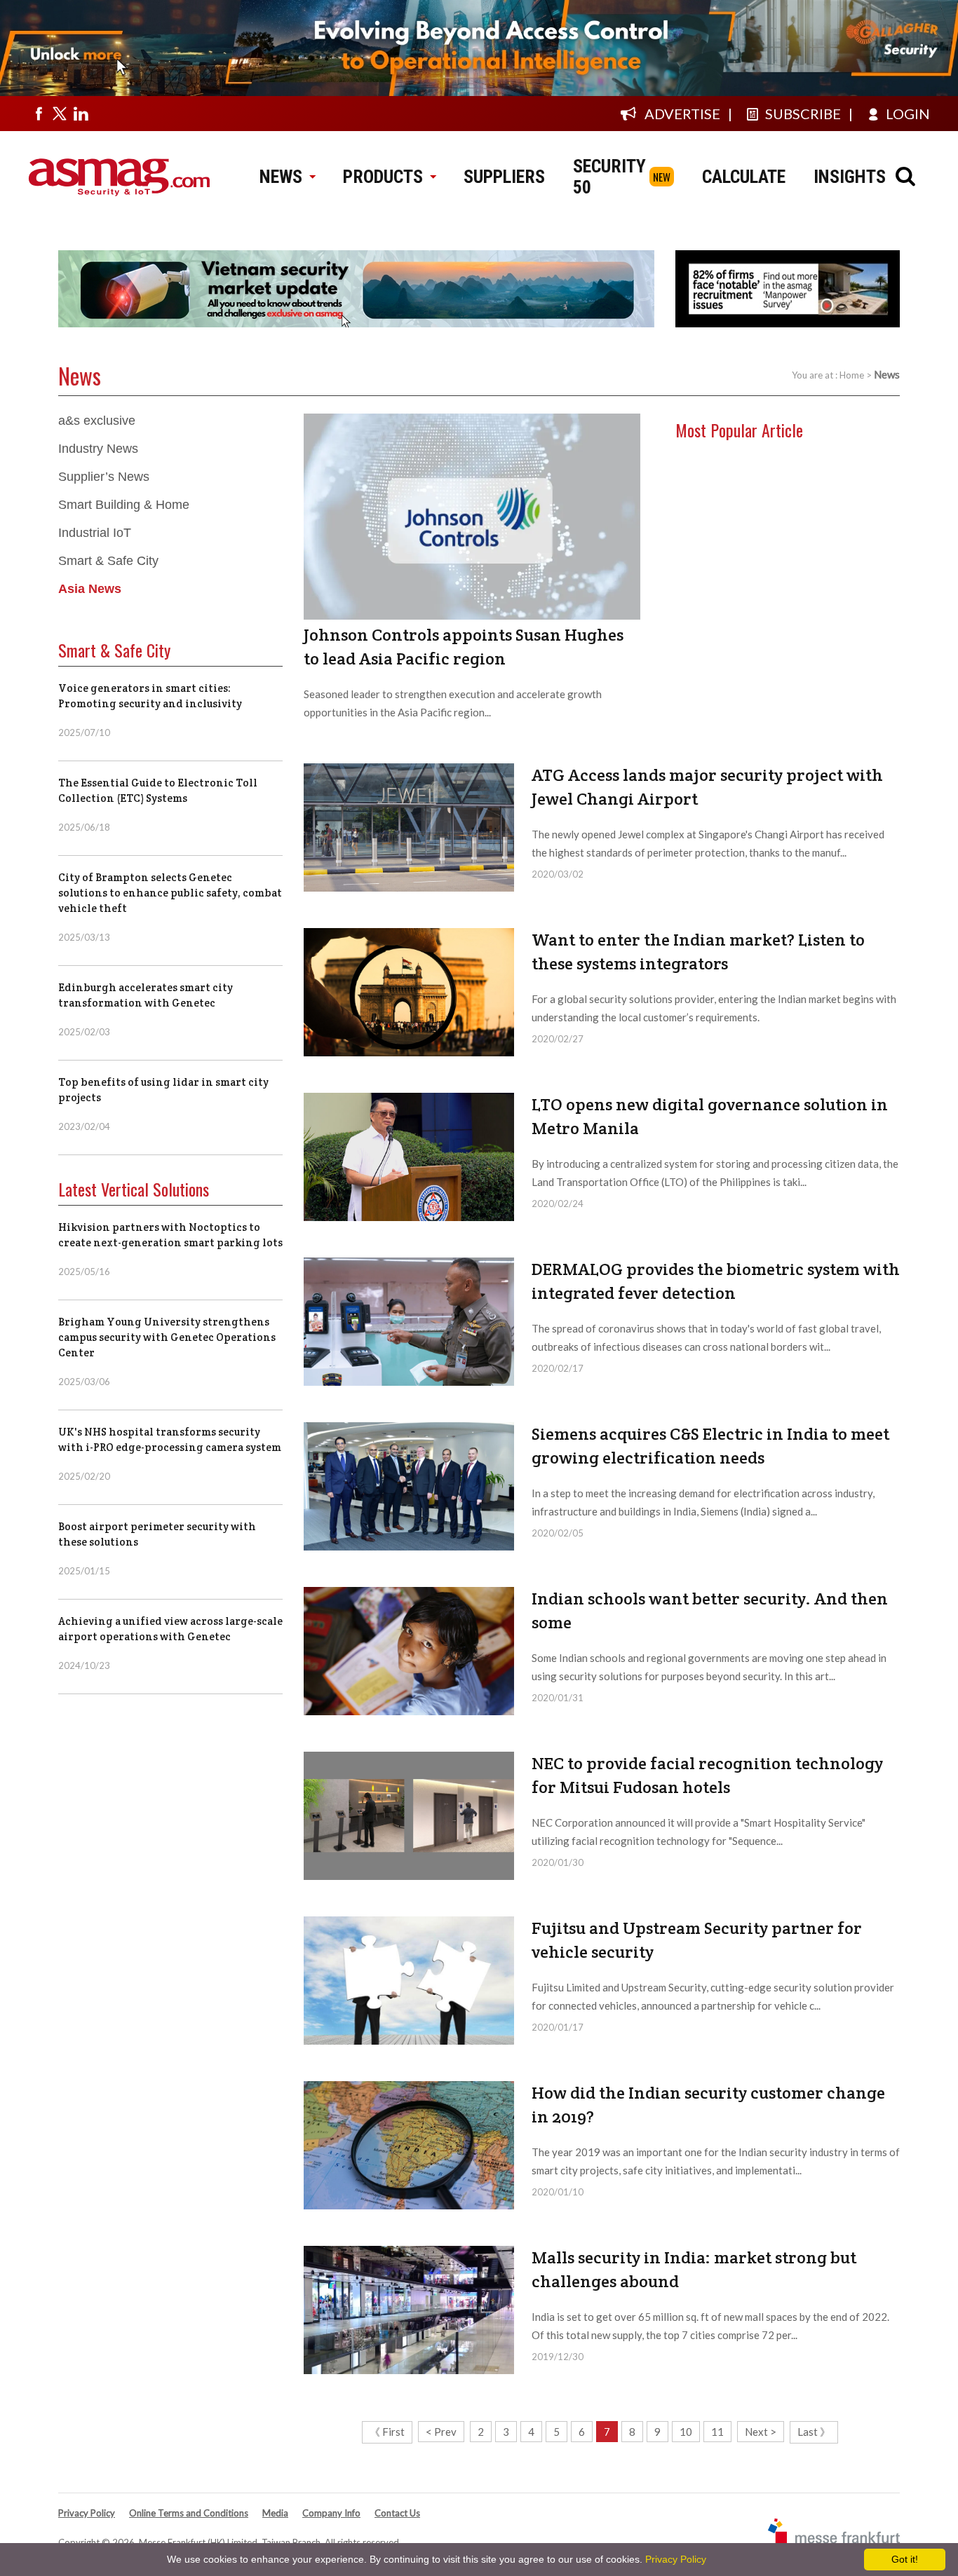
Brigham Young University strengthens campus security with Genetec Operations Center (167, 1337)
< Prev (441, 2432)
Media (275, 2513)
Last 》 (814, 2432)
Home (852, 375)
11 (717, 2432)
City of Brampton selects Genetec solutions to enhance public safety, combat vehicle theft (170, 893)
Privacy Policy (87, 2513)
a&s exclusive (97, 421)
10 (686, 2432)
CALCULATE (744, 177)
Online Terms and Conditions (189, 2513)
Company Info (331, 2513)
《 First (387, 2432)
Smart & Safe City (108, 561)
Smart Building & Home (124, 505)
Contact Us (397, 2513)
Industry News (98, 449)
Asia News (90, 589)
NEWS (281, 177)
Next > (761, 2432)
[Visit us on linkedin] (81, 114)
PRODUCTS (383, 177)
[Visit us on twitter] (60, 114)
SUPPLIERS (504, 177)
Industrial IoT (95, 533)
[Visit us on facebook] (39, 114)
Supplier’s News (104, 477)
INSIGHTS (850, 177)
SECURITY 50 (609, 177)
